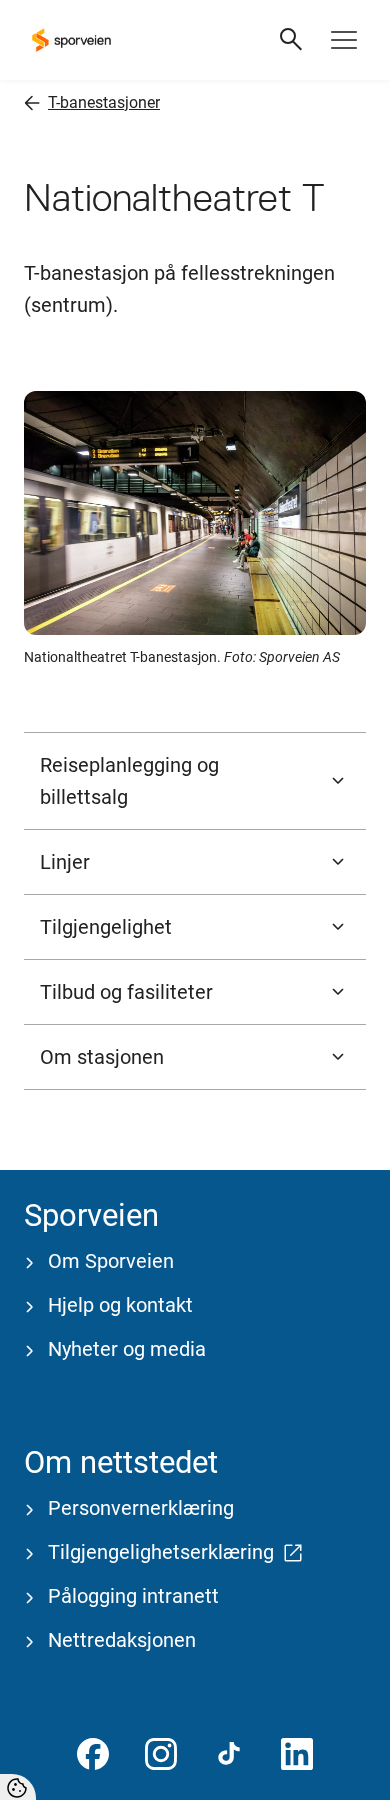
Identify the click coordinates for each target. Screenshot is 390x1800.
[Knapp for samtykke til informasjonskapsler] (18, 1787)
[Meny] (344, 40)
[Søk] (292, 40)
